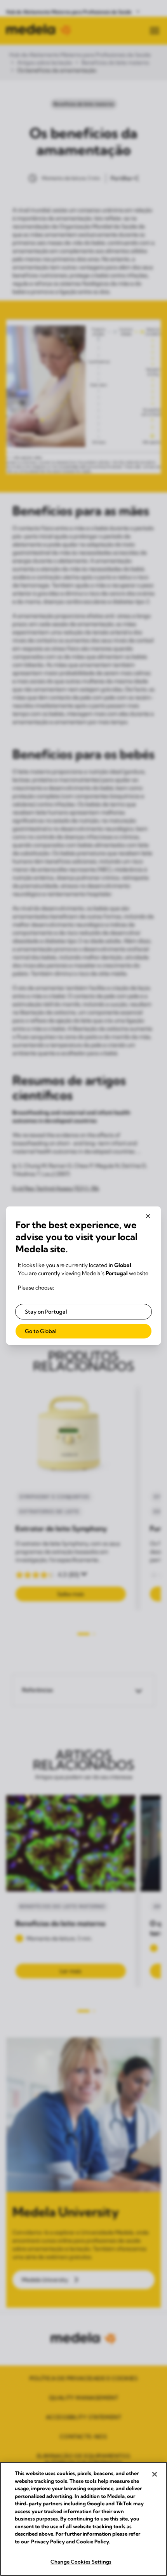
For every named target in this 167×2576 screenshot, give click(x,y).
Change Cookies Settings (81, 2562)
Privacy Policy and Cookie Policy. (71, 2541)
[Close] (155, 2474)
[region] (83, 2519)
